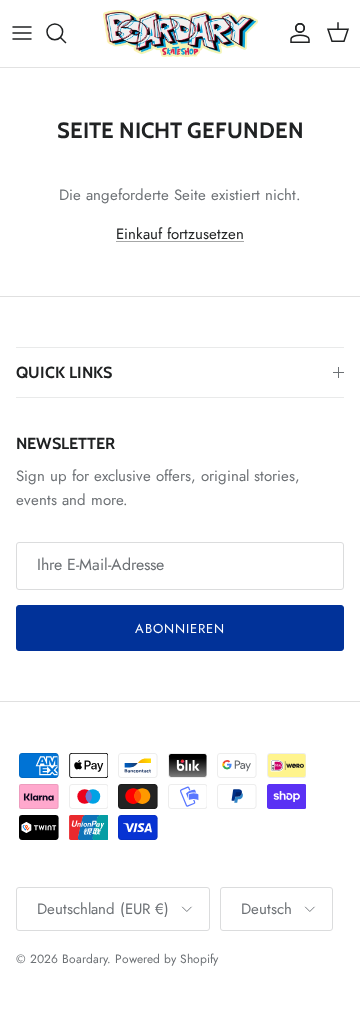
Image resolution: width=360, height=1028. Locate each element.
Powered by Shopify (166, 959)
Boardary (84, 959)
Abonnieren (180, 628)
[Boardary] (180, 33)
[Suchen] (66, 33)
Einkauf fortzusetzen (180, 234)
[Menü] (22, 33)
